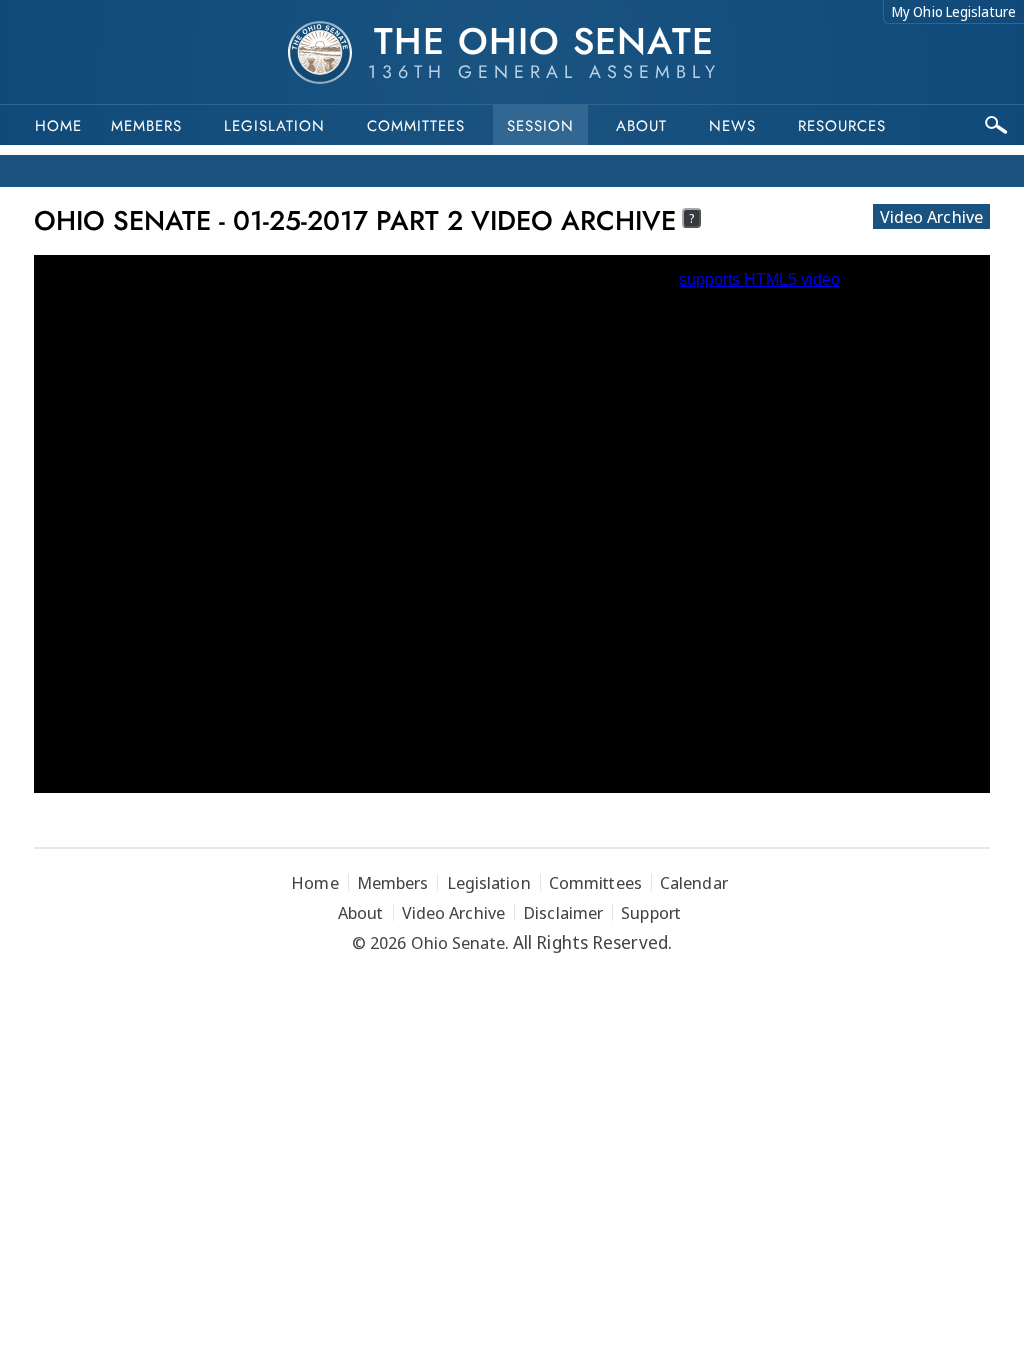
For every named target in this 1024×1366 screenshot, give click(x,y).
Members (146, 126)
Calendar (694, 882)
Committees (416, 126)
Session (540, 126)
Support (651, 912)
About (641, 126)
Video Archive (931, 216)
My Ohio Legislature (954, 11)
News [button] (732, 126)
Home (58, 126)
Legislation (274, 126)
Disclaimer (563, 912)
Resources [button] (842, 126)
